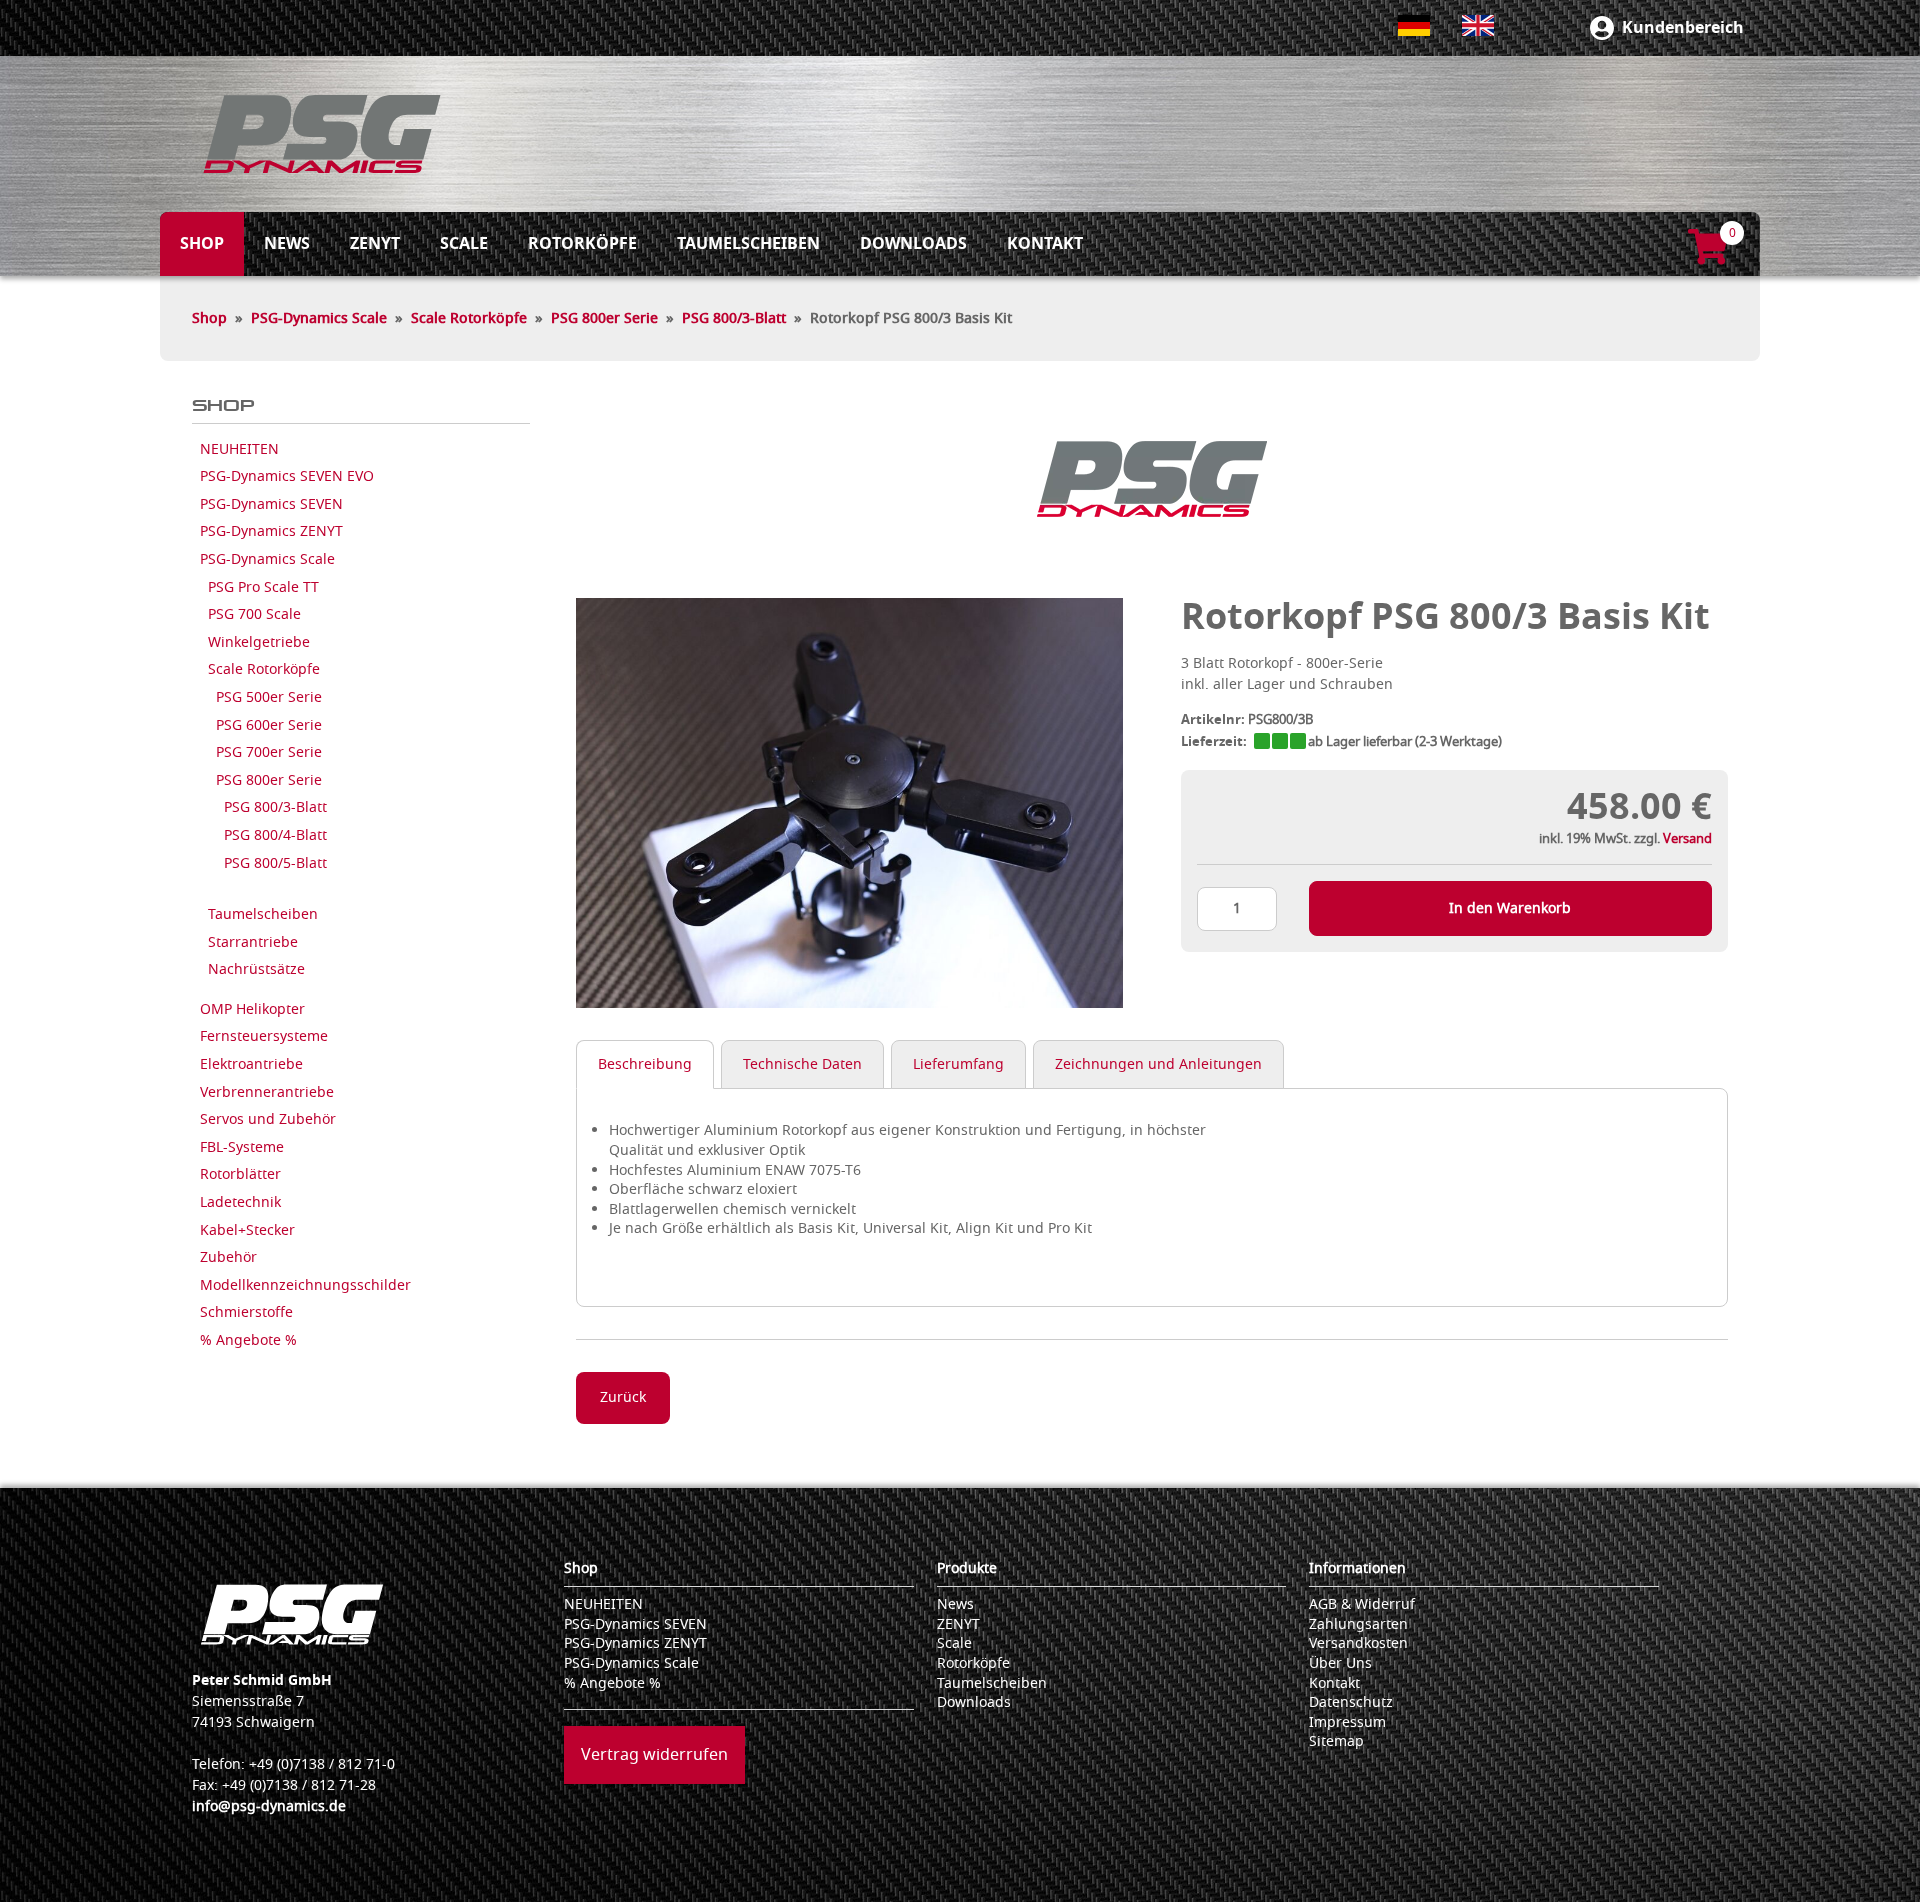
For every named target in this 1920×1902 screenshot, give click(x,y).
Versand (1687, 838)
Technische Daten (802, 1064)
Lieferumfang (958, 1064)
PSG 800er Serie (604, 318)
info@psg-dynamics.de (269, 1806)
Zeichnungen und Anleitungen (1158, 1064)
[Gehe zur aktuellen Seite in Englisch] (1478, 25)
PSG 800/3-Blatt (734, 318)
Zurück (623, 1397)
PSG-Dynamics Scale (319, 318)
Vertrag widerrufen (654, 1755)
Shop (209, 318)
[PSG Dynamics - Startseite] (322, 134)
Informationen (1357, 1568)
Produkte (967, 1568)
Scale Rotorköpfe (469, 318)
